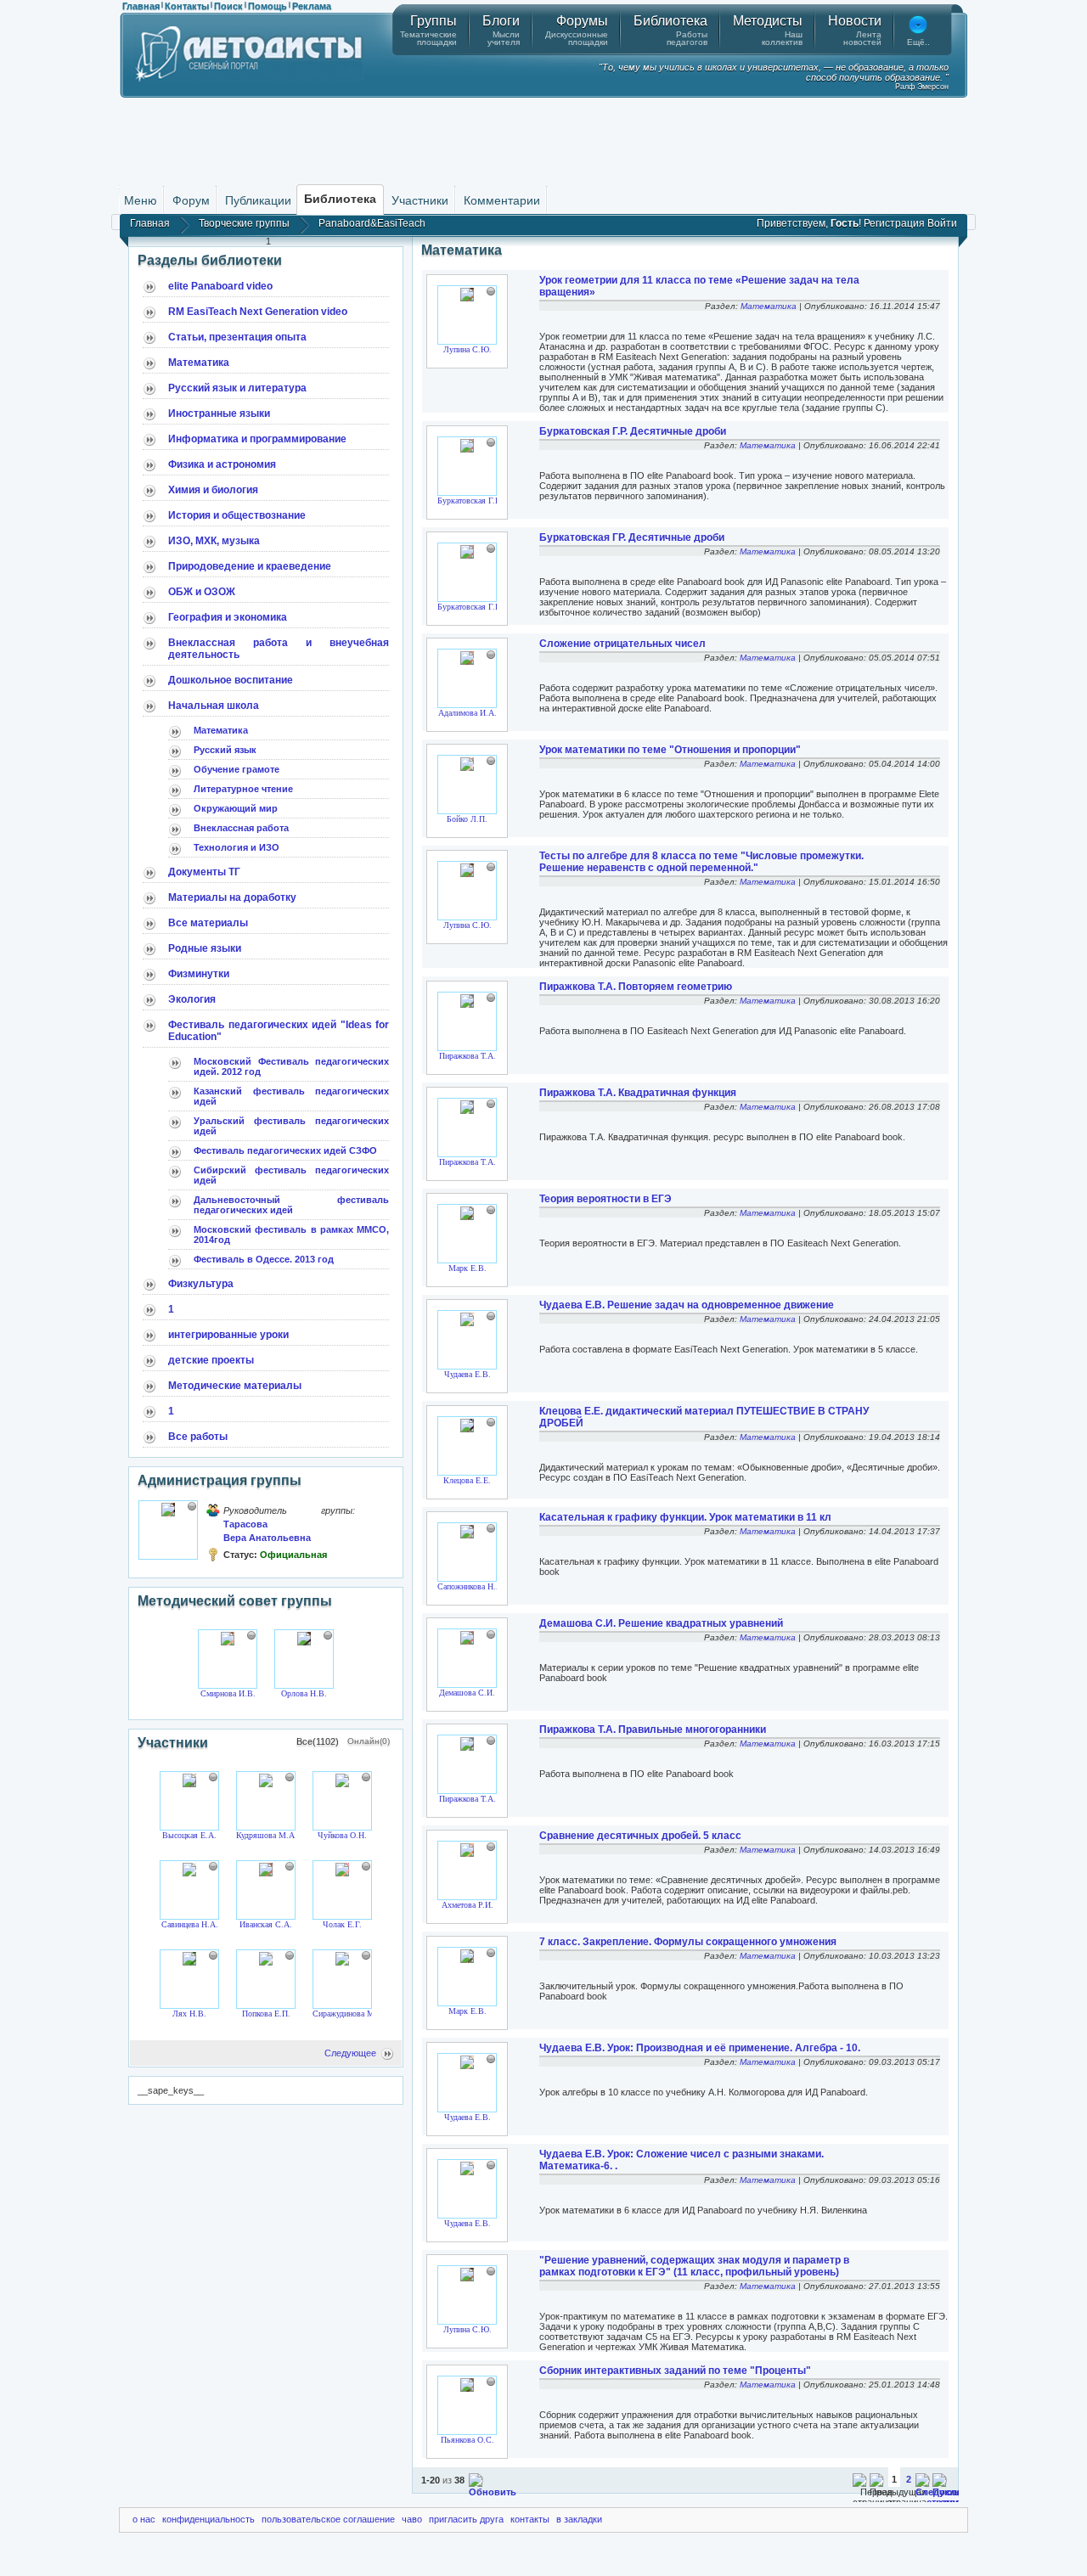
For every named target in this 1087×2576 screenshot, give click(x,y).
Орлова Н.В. (304, 1693)
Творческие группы (244, 223)
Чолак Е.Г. (342, 1924)
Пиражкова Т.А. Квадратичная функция (638, 1093)
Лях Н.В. (189, 2014)
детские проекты (211, 1360)
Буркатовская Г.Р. (470, 501)
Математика (199, 363)
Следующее (350, 2053)
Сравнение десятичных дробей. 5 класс (640, 1836)
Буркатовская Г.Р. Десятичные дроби (633, 431)
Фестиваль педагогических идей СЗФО (285, 1150)
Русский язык (225, 750)
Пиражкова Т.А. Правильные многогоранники (653, 1730)
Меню (141, 200)
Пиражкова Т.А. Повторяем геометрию (636, 987)
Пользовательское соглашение (328, 2519)
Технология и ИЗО (237, 847)
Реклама (312, 6)
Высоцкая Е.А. (189, 1835)
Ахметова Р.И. (467, 1905)
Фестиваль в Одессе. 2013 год (264, 1259)
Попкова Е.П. (266, 2014)
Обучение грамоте (237, 769)
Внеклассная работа (241, 828)
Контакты (187, 6)
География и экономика (228, 617)
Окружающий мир (236, 808)
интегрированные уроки (228, 1335)
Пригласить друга (466, 2519)
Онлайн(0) (369, 1741)
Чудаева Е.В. (467, 1374)
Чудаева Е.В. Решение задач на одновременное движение (687, 1305)
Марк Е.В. (467, 1268)
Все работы (198, 1437)
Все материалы (208, 923)
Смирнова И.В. (228, 1693)
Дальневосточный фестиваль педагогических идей (291, 1205)
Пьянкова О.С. (467, 2440)
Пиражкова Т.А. (467, 1056)
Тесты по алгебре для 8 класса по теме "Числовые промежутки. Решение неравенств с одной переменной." (701, 862)
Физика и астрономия (222, 464)
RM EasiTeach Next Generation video (258, 312)
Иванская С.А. (266, 1924)
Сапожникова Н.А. (471, 1586)
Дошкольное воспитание (231, 680)
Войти (942, 223)
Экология (192, 999)
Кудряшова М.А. (267, 1835)
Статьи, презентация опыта (237, 337)
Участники (420, 200)
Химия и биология (213, 490)
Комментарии (502, 200)
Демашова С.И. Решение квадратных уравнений (661, 1623)
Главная (141, 6)
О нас (144, 2519)
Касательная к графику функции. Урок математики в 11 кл (685, 1517)
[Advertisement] (543, 140)
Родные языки (205, 948)
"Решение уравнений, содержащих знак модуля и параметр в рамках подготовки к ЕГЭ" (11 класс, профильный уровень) (694, 2266)
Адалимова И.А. (467, 713)
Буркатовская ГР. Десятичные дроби (632, 537)
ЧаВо (412, 2519)
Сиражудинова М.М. (350, 2014)
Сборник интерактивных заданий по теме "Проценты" (675, 2371)
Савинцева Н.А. (190, 1924)
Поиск (228, 6)
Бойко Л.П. (467, 819)
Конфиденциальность (208, 2519)
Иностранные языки (219, 413)
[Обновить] (493, 2492)
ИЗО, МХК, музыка (214, 541)
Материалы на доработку (232, 897)
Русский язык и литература (237, 388)
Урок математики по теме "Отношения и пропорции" (670, 750)
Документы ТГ (204, 872)
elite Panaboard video (220, 286)
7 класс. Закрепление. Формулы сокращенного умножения (688, 1942)
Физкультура (201, 1284)
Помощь (268, 6)
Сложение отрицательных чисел (622, 644)
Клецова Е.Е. (467, 1480)
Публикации (258, 200)
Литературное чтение (243, 789)
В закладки (579, 2519)
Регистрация (894, 223)
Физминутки (199, 974)
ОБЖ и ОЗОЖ (202, 592)
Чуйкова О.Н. (342, 1835)
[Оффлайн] (192, 1506)
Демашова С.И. (467, 1693)
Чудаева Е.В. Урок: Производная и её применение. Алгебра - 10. (700, 2048)
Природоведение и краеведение (250, 566)
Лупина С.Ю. (467, 349)
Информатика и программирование (257, 439)
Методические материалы (235, 1386)
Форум (191, 200)
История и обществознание (237, 515)
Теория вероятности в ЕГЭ (605, 1199)
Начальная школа (214, 706)
